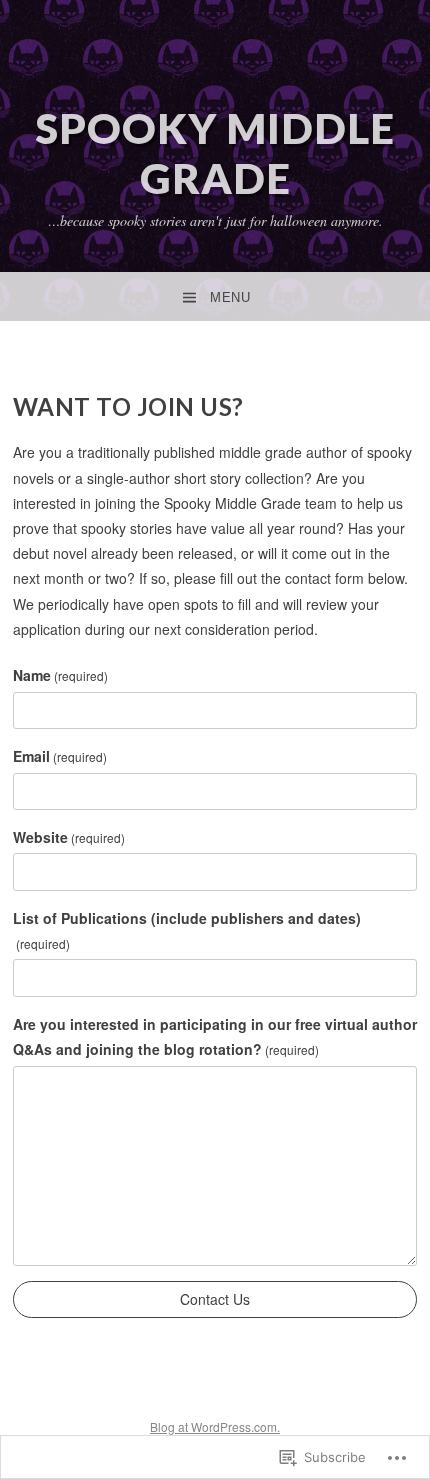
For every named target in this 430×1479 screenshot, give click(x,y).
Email (60, 756)
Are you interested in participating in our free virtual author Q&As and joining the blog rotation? (215, 1036)
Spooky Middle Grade (215, 153)
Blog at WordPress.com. (215, 1426)
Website (69, 837)
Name (60, 675)
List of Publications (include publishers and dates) (187, 930)
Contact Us (215, 1299)
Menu (230, 297)
